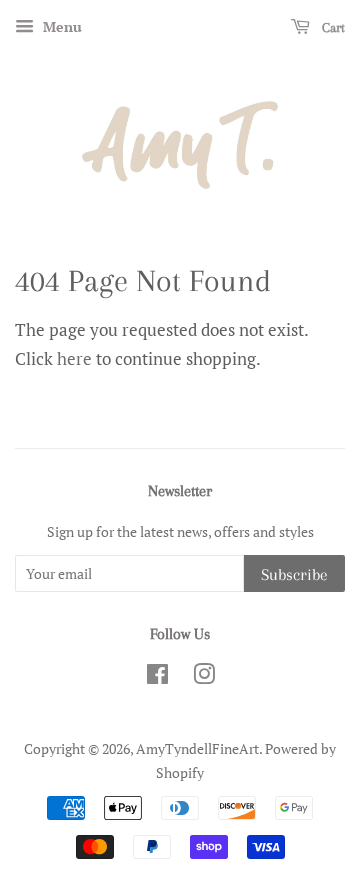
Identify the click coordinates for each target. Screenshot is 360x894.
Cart (331, 27)
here (74, 358)
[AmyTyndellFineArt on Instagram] (204, 677)
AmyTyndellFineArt (197, 748)
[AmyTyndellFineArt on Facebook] (157, 677)
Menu (60, 26)
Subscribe (294, 574)
